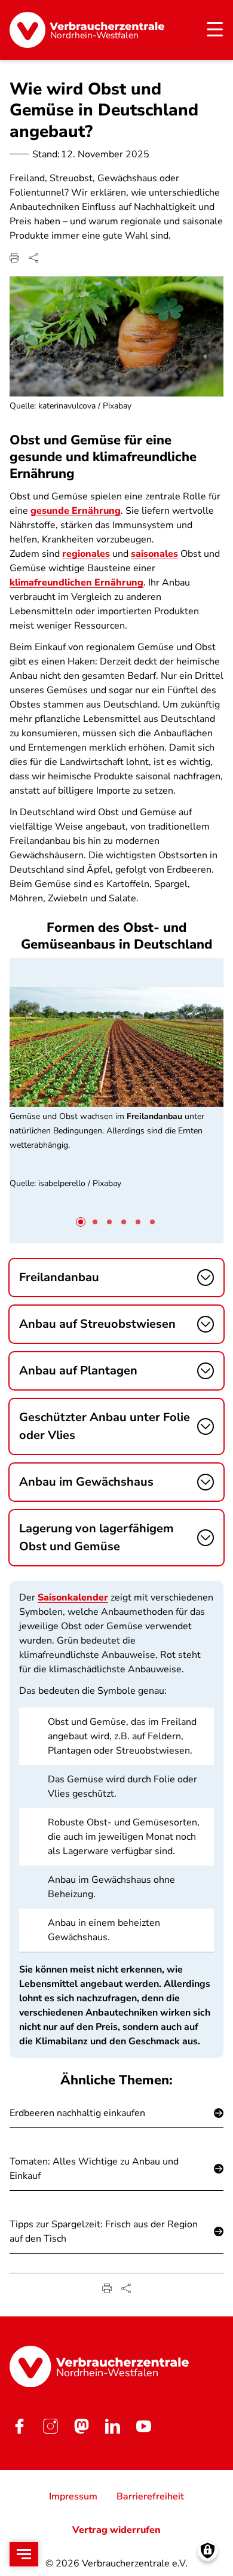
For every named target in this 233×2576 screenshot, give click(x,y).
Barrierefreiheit (150, 2496)
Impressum (73, 2496)
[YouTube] (143, 2426)
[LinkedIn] (112, 2426)
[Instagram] (50, 2426)
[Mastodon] (81, 2426)
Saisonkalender (73, 1598)
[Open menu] (24, 2554)
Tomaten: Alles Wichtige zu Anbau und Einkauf (94, 2169)
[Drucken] (14, 258)
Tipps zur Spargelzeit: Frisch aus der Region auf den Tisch (104, 2231)
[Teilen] (33, 258)
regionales (86, 554)
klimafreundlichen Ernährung (76, 583)
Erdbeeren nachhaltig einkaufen (77, 2113)
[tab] (81, 1222)
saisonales (154, 554)
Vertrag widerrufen (116, 2530)
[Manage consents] (208, 2551)
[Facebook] (19, 2426)
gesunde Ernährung (76, 511)
